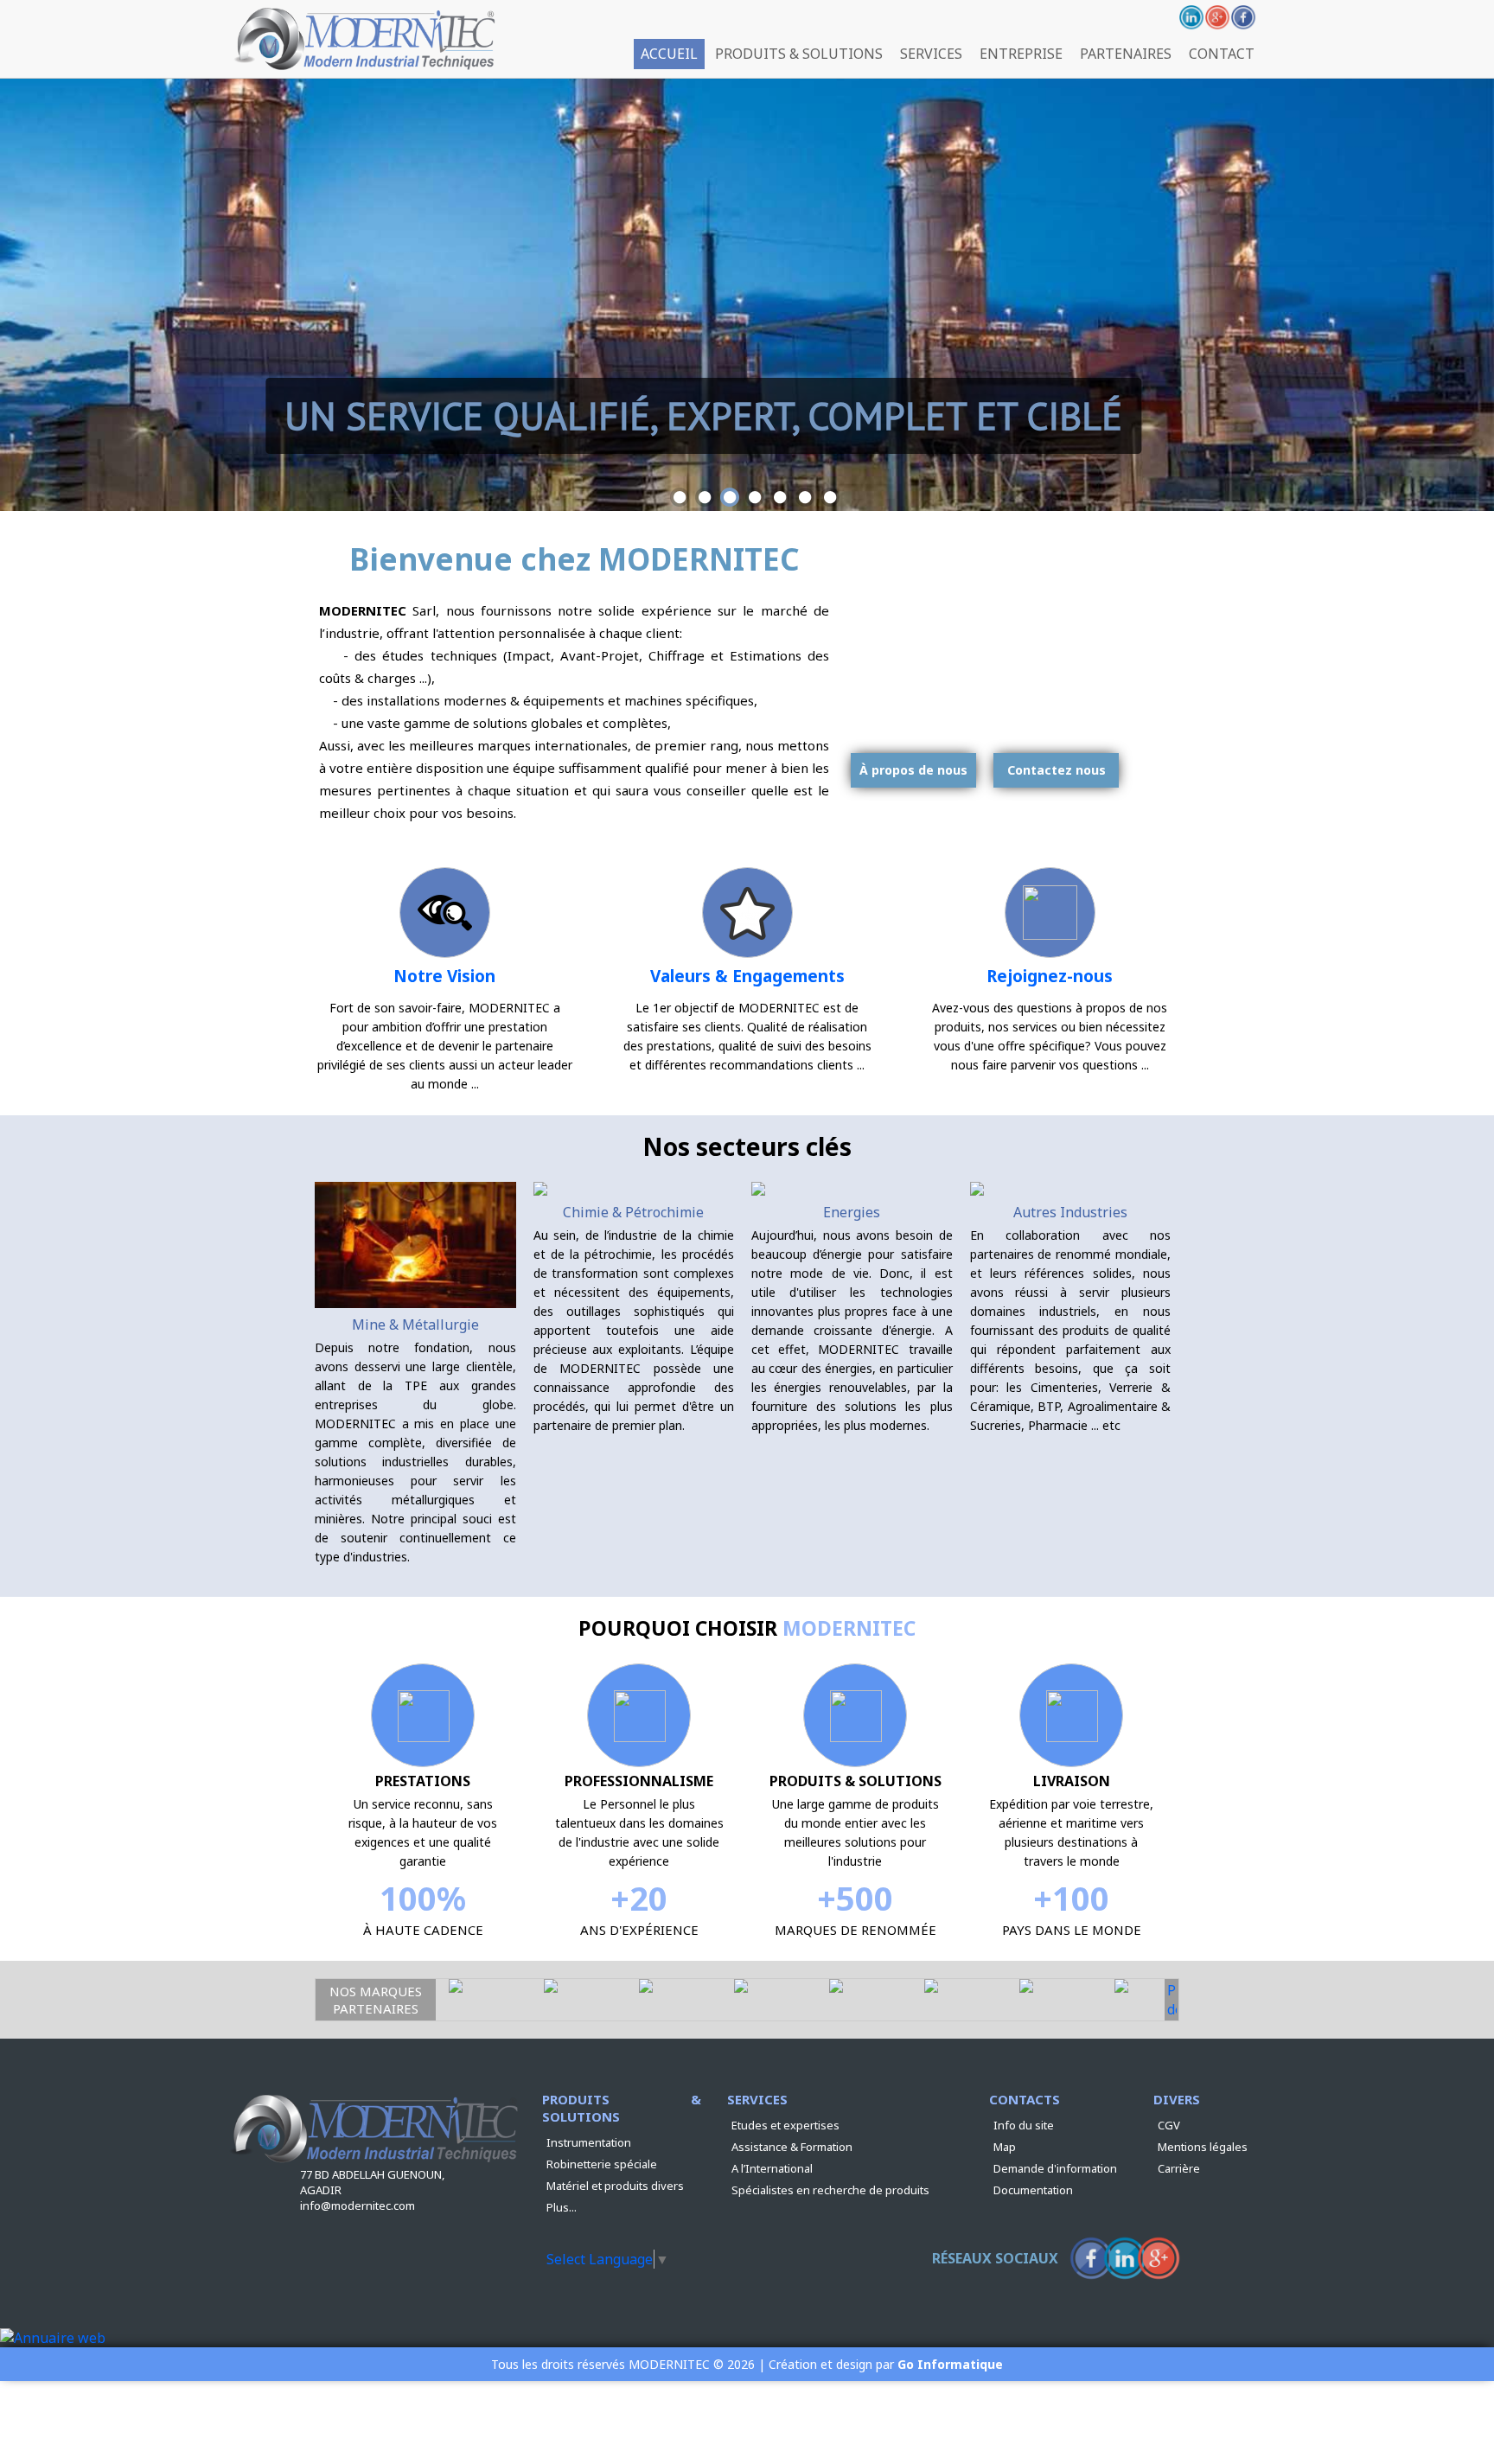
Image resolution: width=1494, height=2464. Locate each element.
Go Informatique (950, 2364)
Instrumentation (589, 2142)
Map (1005, 2147)
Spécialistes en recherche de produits (830, 2190)
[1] (680, 497)
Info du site (1024, 2125)
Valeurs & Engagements (747, 976)
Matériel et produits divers (615, 2186)
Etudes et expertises (785, 2125)
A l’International (772, 2168)
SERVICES (931, 54)
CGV (1169, 2125)
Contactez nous (1057, 770)
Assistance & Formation (792, 2147)
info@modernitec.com (358, 2205)
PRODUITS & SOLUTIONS (799, 54)
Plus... (562, 2207)
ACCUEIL (669, 54)
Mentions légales (1203, 2147)
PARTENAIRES (1126, 54)
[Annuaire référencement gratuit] (53, 2338)
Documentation (1033, 2190)
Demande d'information (1055, 2168)
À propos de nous (913, 770)
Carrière (1179, 2168)
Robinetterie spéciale (602, 2164)
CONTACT (1222, 54)
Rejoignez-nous (1050, 976)
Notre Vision (444, 976)
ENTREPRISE (1021, 54)
